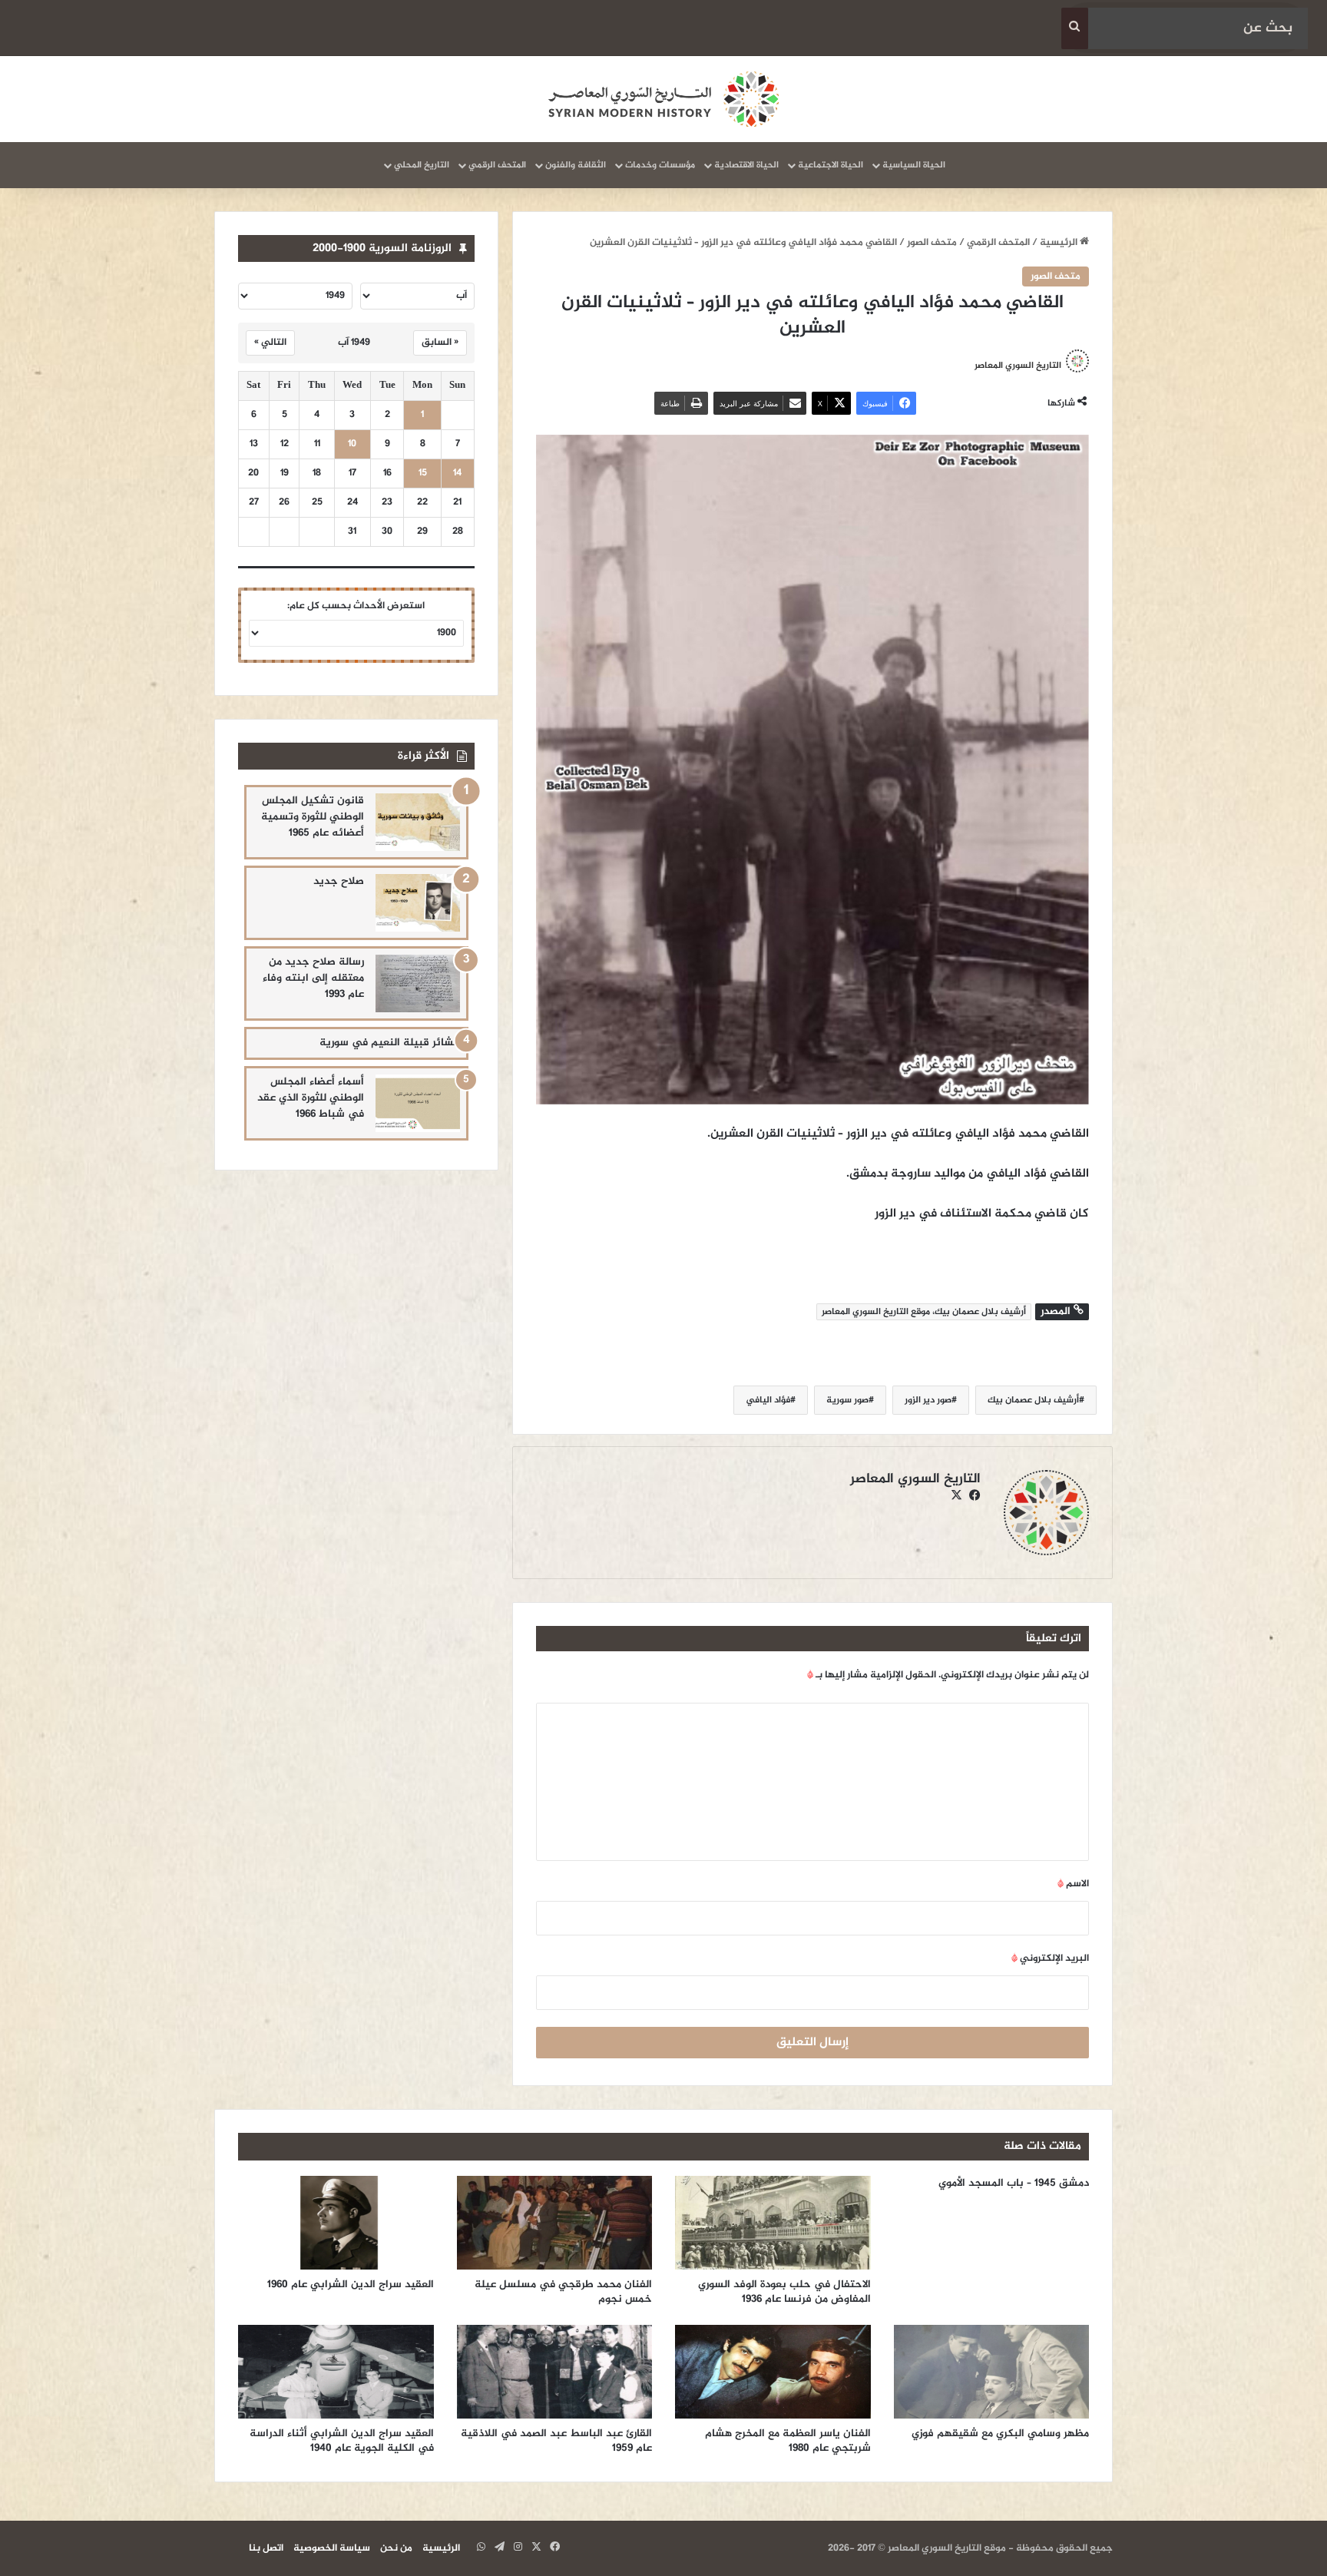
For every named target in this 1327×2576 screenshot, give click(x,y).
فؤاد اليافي (768, 1400)
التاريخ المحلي (422, 165)
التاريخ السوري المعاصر (1018, 366)
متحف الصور (932, 243)
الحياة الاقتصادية (746, 165)
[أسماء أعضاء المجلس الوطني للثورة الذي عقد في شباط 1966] (418, 1103)
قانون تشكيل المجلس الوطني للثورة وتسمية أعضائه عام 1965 (313, 817)
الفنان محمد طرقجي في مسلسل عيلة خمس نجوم (563, 2292)
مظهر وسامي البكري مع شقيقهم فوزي (1000, 2434)
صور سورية (847, 1400)
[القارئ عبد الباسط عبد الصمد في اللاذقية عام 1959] (555, 2372)
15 (423, 473)
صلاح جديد (339, 881)
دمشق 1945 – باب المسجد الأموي (1014, 2183)
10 (352, 444)
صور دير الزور (928, 1400)
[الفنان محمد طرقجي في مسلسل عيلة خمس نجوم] (555, 2223)
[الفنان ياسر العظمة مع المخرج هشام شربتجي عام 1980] (773, 2372)
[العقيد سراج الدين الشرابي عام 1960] (336, 2223)
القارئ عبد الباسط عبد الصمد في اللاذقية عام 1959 (556, 2441)
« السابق (440, 343)
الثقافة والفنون (576, 165)
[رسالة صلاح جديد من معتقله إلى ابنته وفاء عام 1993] (418, 983)
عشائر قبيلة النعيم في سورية (390, 1043)
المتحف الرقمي (497, 165)
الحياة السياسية (914, 165)
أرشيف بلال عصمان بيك (1033, 1400)
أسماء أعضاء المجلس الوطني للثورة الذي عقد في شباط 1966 (311, 1098)
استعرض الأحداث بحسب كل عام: (356, 606)
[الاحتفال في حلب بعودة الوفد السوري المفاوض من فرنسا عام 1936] (773, 2223)
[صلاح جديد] (418, 903)
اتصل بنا (266, 2548)
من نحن (396, 2548)
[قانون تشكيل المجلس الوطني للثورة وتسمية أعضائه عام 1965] (418, 822)
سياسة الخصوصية (332, 2548)
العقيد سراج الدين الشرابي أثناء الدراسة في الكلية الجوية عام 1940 (342, 2441)
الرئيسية (1060, 243)
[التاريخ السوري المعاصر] (663, 99)
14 (457, 473)
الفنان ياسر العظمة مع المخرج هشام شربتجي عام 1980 (788, 2441)
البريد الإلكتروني (1050, 1958)
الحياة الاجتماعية (831, 165)
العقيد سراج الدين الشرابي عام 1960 (351, 2285)
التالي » (270, 343)
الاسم (1073, 1884)
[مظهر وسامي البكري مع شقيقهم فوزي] (992, 2372)
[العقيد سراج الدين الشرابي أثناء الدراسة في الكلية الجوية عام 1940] (336, 2372)
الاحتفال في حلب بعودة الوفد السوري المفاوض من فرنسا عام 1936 (784, 2292)
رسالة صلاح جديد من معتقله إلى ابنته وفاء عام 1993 (313, 978)
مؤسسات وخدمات (660, 165)
